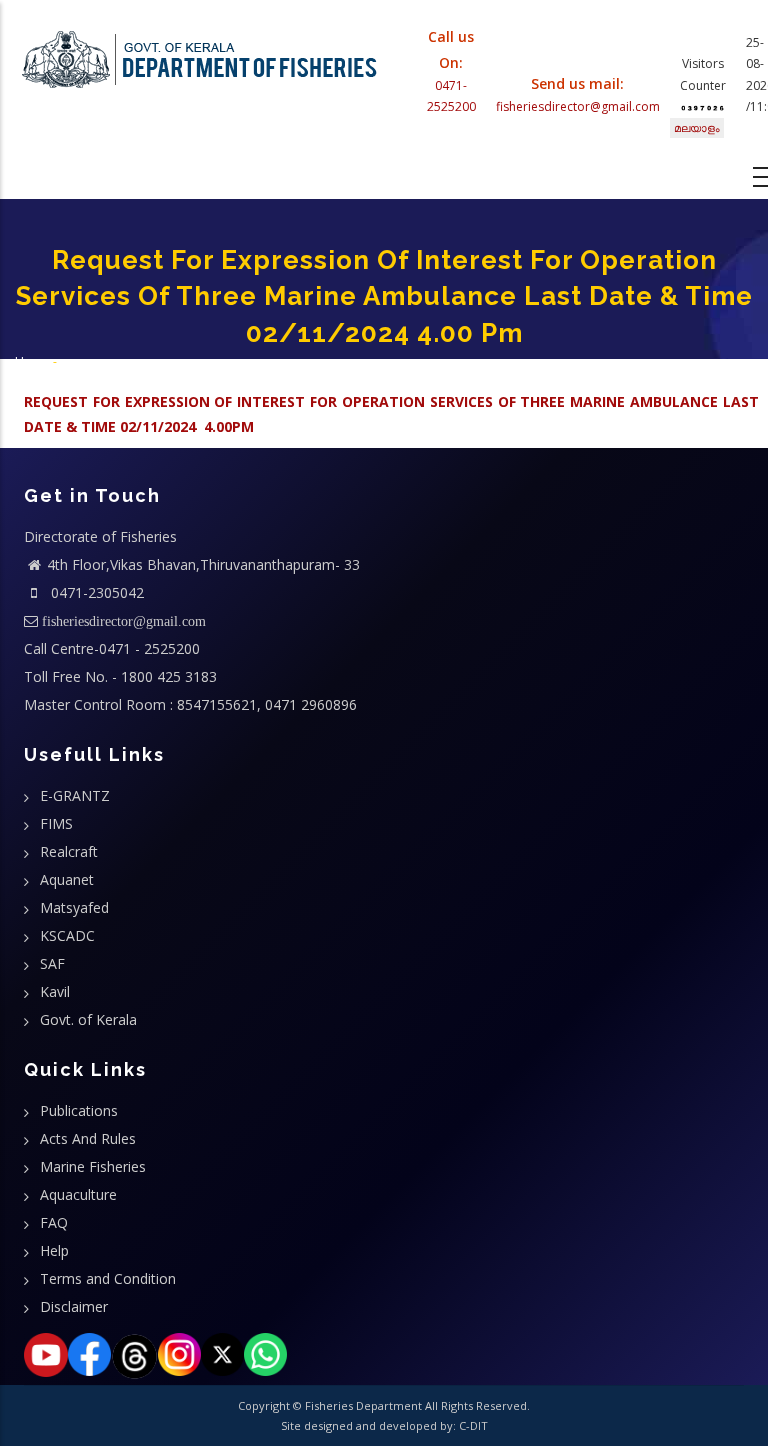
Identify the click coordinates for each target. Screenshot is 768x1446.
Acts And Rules (88, 1138)
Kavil (55, 991)
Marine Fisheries (93, 1166)
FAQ (54, 1222)
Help (54, 1250)
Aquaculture (78, 1194)
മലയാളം (697, 127)
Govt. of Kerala (88, 1019)
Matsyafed (74, 907)
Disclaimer (74, 1306)
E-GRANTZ (75, 795)
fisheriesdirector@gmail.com (578, 106)
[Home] (199, 55)
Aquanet (67, 879)
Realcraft (69, 851)
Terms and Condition (108, 1278)
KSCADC (67, 935)
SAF (52, 963)
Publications (79, 1110)
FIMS (56, 823)
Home (32, 361)
